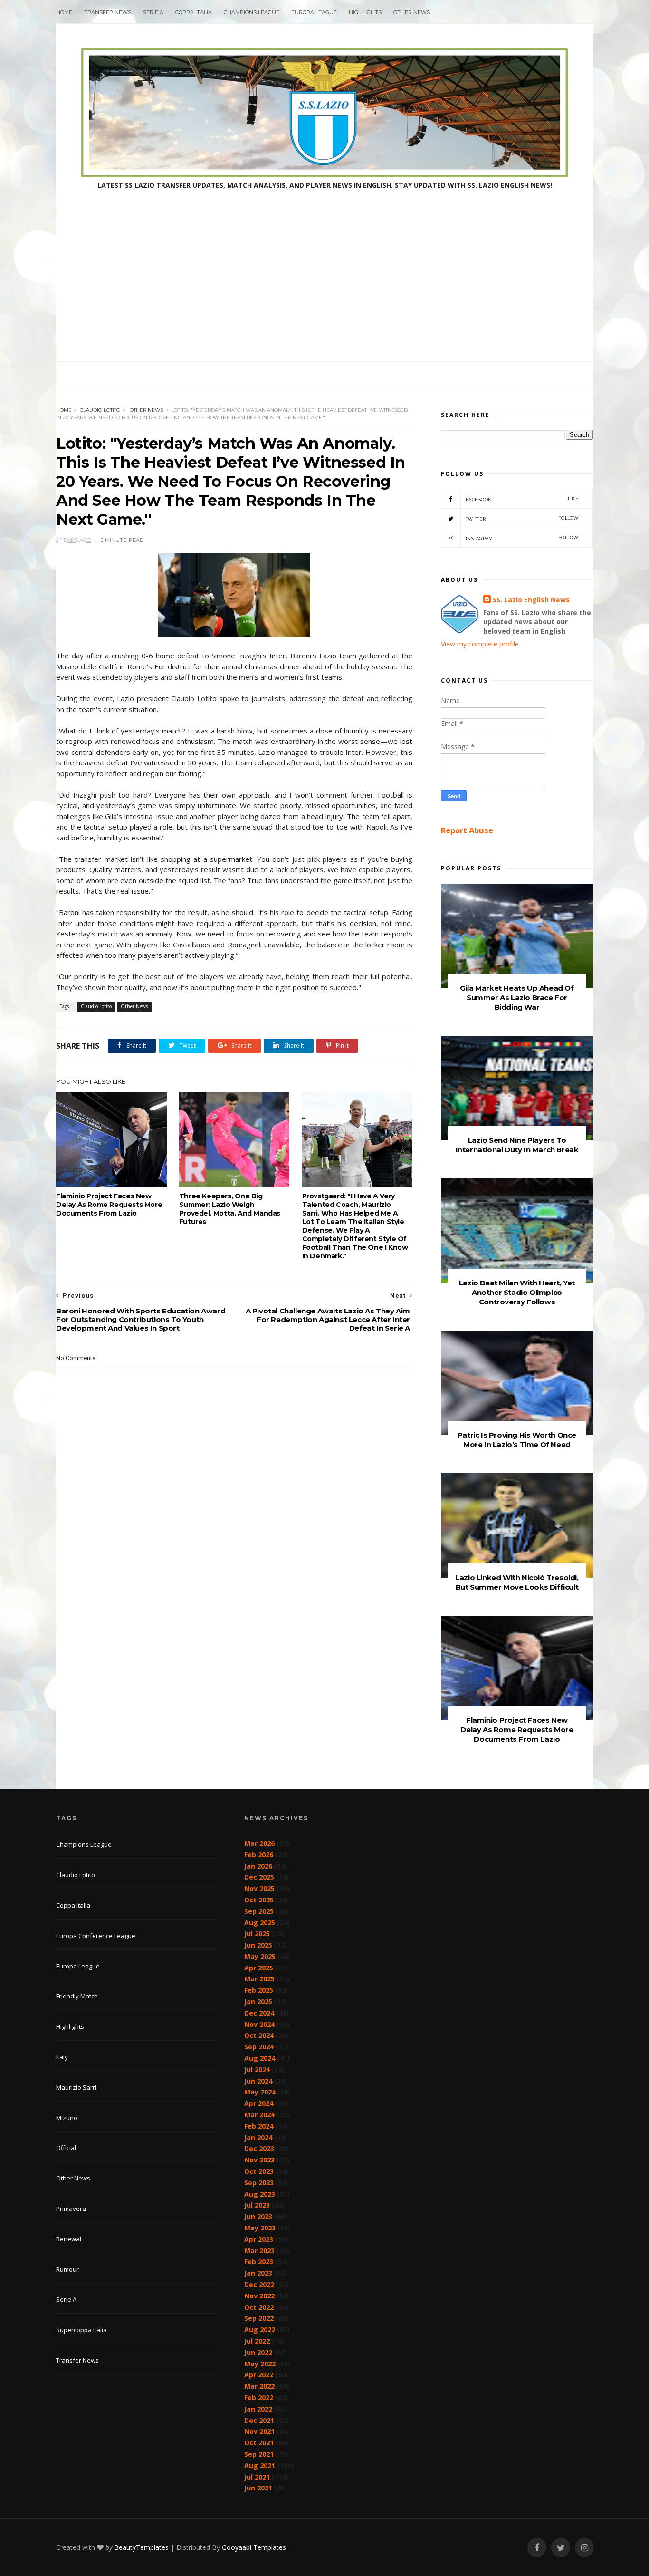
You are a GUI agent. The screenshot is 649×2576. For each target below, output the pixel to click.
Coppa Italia (194, 12)
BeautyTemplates (141, 2547)
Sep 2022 (259, 2318)
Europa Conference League (96, 1936)
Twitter (522, 518)
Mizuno (67, 2118)
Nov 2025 (259, 1888)
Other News (412, 12)
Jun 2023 (258, 2216)
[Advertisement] (324, 290)
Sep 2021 (259, 2454)
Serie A (153, 12)
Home (64, 12)
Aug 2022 (260, 2330)
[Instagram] (584, 2548)
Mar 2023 (259, 2251)
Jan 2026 (258, 1866)
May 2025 (260, 1956)
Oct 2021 (259, 2443)
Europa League (314, 12)
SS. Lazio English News (531, 600)
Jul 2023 (257, 2205)
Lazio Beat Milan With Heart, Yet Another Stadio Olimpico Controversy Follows (517, 1292)
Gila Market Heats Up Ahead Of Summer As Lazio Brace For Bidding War (517, 998)
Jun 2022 (258, 2352)
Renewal (69, 2239)
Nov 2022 (259, 2296)
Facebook (522, 499)
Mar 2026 (259, 1843)
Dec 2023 (259, 2148)
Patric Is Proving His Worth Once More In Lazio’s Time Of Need (517, 1440)
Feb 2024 (259, 2126)
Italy (62, 2057)
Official (66, 2148)
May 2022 (260, 2364)
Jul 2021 (257, 2477)
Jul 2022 (257, 2341)
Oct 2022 (259, 2307)
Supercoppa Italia (81, 2330)
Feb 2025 (259, 1990)
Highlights (365, 12)
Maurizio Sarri (76, 2087)
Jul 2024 (257, 2069)
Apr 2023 (259, 2239)
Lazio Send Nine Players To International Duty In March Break (517, 1145)
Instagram (522, 538)
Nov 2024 (259, 2024)
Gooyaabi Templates (254, 2547)
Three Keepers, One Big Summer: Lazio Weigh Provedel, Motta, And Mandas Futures (230, 1209)
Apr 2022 (259, 2375)
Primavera (71, 2209)
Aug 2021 (260, 2465)
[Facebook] (537, 2548)
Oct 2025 (259, 1900)
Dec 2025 (259, 1877)
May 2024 (260, 2092)
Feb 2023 (259, 2262)
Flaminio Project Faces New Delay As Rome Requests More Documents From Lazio (109, 1205)
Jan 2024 (258, 2137)
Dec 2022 (259, 2284)
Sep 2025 (259, 1911)
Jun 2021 (258, 2488)
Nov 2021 (259, 2431)
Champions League (252, 12)
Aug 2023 (260, 2194)
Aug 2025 (260, 1923)
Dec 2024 (259, 2013)
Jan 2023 (258, 2273)
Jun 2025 (258, 1945)
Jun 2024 (258, 2081)
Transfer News (108, 12)
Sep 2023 (259, 2183)
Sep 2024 (259, 2047)
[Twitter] (561, 2548)
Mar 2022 (259, 2386)
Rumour (67, 2269)
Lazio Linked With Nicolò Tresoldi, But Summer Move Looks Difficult (517, 1582)
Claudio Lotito (100, 410)
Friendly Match (77, 1996)
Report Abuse (467, 830)
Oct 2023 (259, 2171)
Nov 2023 (259, 2160)
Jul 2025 (257, 1934)
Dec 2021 (259, 2420)
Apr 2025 (259, 1968)
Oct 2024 (259, 2035)
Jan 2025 (258, 2002)
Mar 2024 (259, 2115)
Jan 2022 (258, 2409)
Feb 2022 (259, 2398)
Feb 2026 (259, 1855)
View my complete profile (480, 644)
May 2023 (260, 2228)
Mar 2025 (259, 1979)
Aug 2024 (260, 2058)
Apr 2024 (259, 2103)
